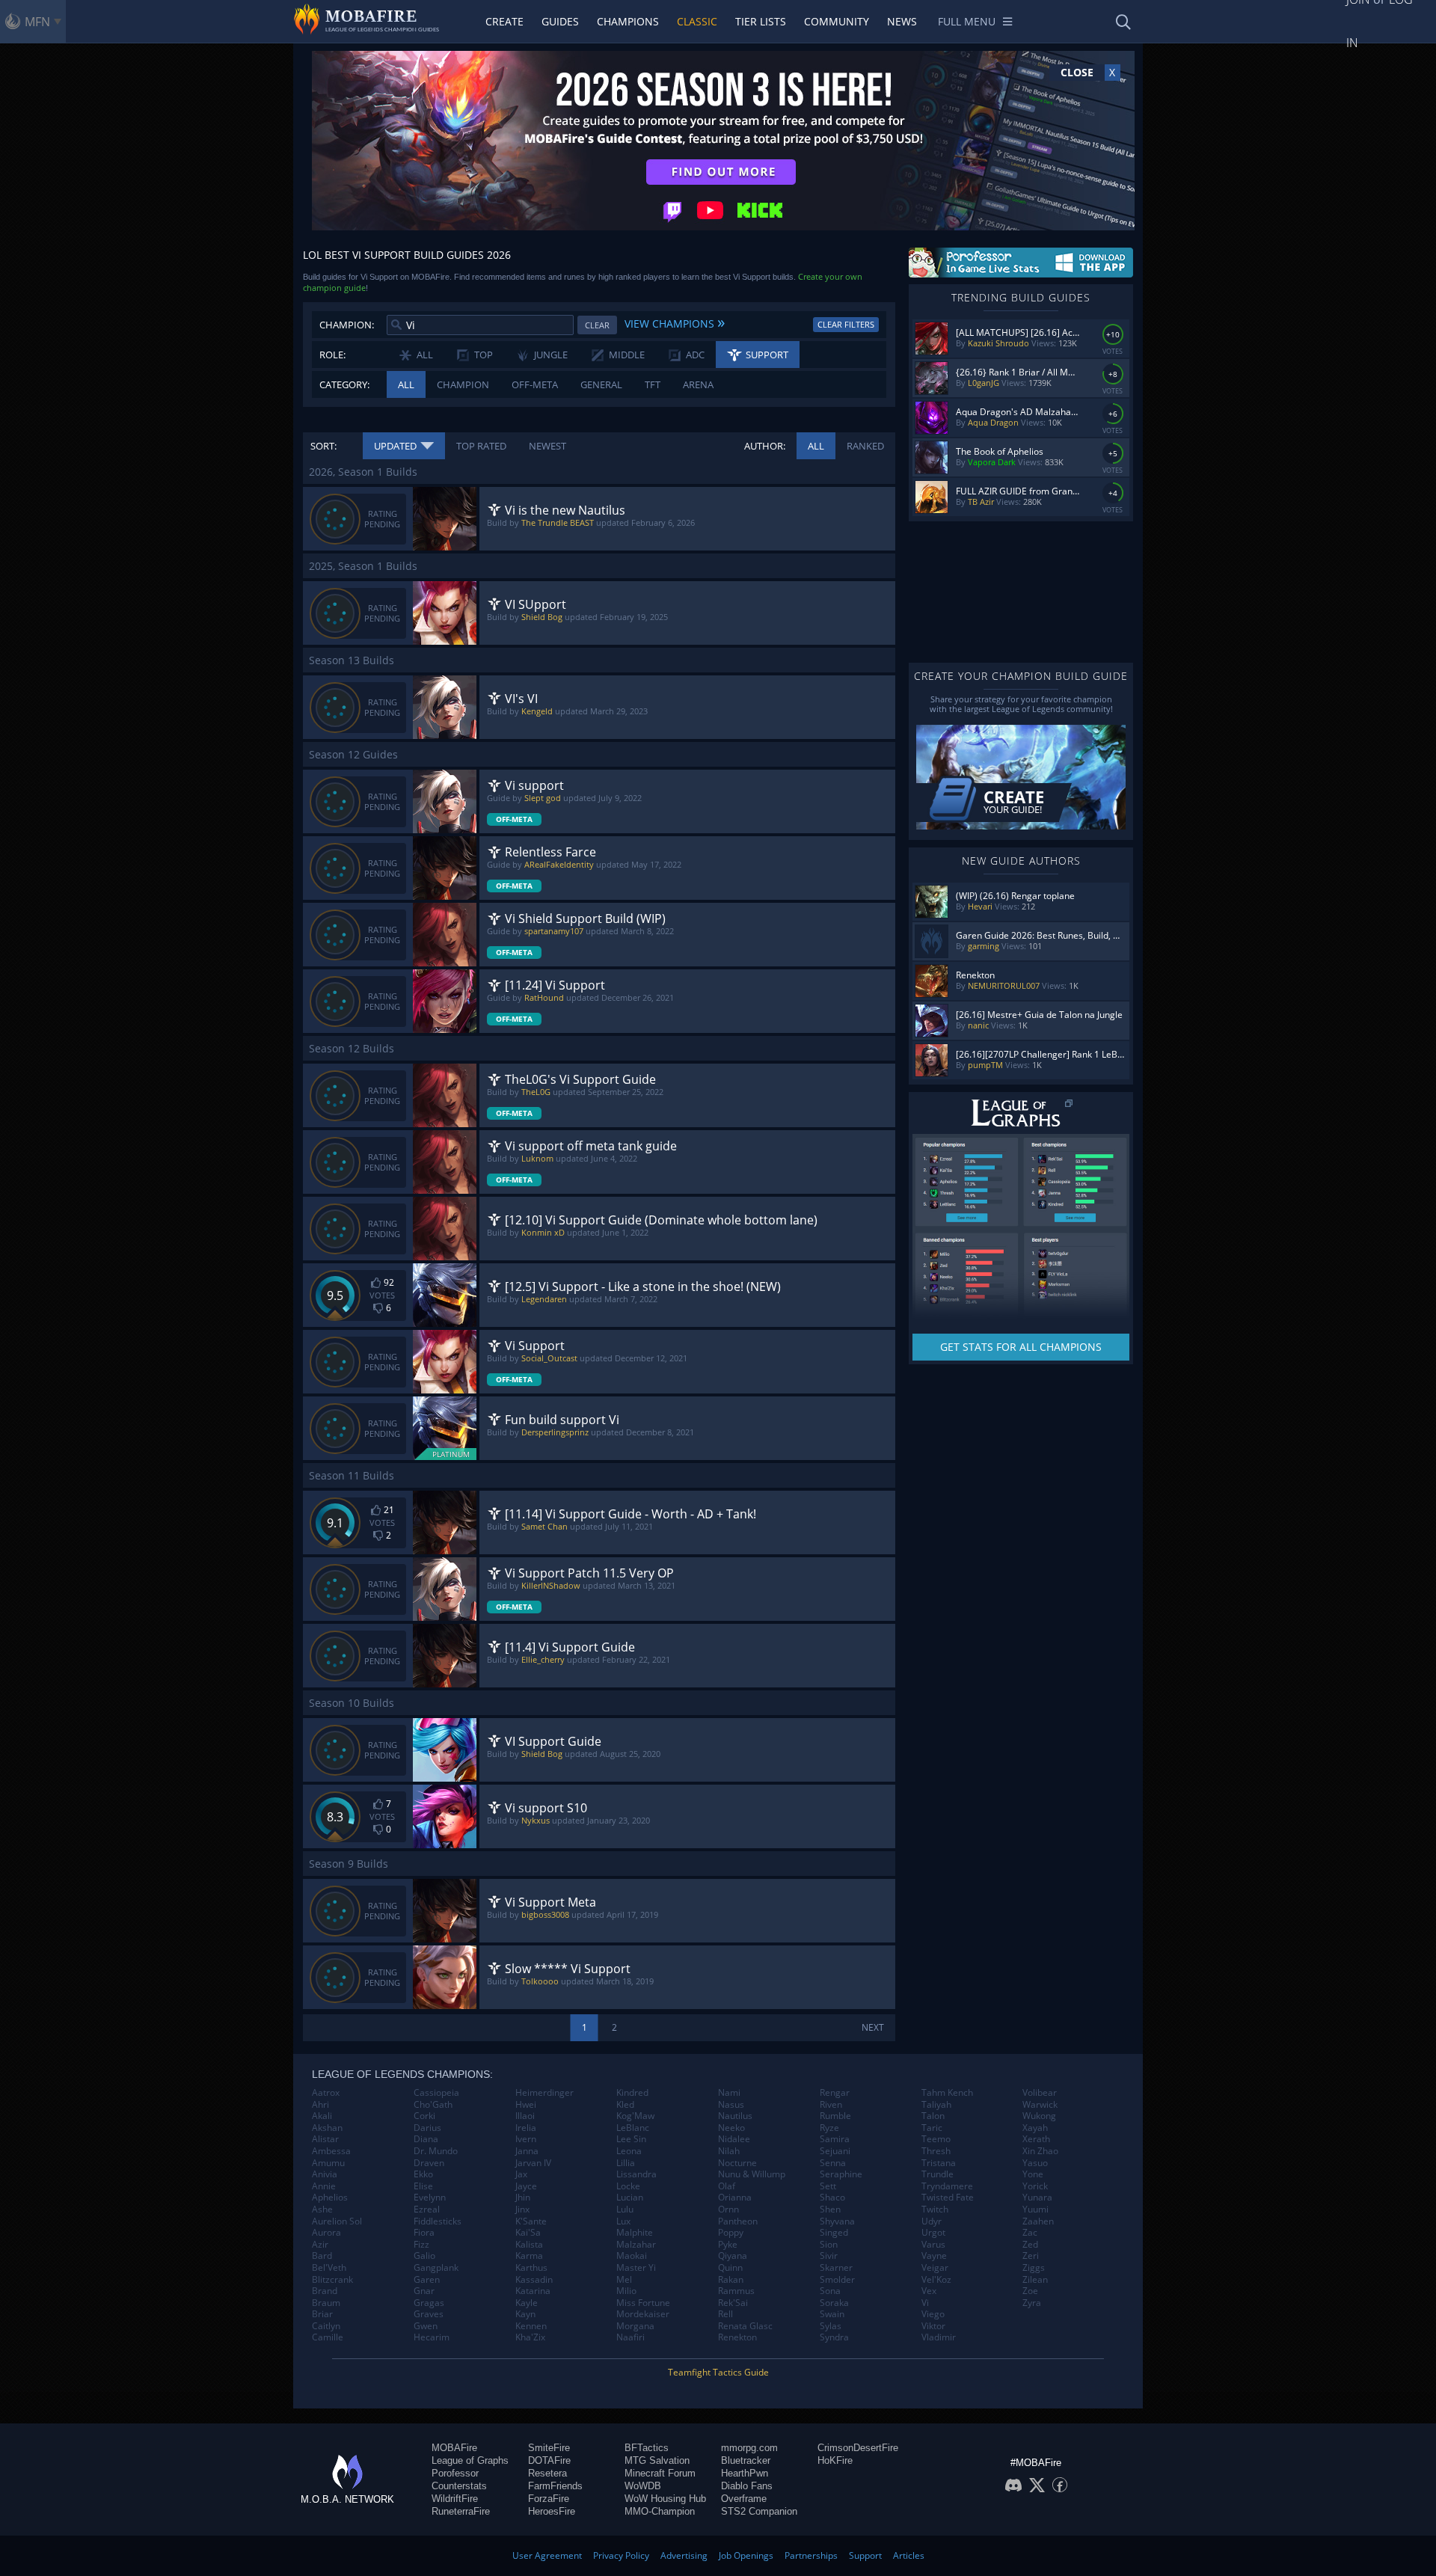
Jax (521, 2174)
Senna (833, 2163)
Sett (828, 2186)
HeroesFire (552, 2511)
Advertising (684, 2555)
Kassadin (534, 2280)
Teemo (936, 2139)
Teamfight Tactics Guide (718, 2372)
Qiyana (733, 2256)
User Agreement (547, 2555)
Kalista (529, 2245)
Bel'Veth (329, 2268)
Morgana (635, 2326)
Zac (1030, 2233)
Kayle (527, 2303)
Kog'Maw (635, 2116)
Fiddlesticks (438, 2221)
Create (504, 21)
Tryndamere (947, 2186)
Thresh (936, 2151)
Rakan (731, 2280)
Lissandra (636, 2174)
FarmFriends (555, 2486)
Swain (832, 2314)
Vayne (934, 2256)
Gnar (424, 2291)
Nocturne (737, 2163)
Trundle (938, 2174)
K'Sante (531, 2221)
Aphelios (330, 2198)
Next (873, 2027)
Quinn (730, 2268)
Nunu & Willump (752, 2174)
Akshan (327, 2128)
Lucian (630, 2198)
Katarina (533, 2291)
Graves (429, 2314)
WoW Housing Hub (665, 2499)
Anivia (325, 2174)
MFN (37, 22)
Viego (933, 2314)
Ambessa (331, 2151)
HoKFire (835, 2460)
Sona (830, 2291)
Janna (527, 2151)
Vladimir (939, 2337)
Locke (628, 2186)
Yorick (1035, 2186)
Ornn (728, 2209)
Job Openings (746, 2555)
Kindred (632, 2093)
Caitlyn (326, 2326)
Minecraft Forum (660, 2473)
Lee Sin (631, 2139)
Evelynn (430, 2198)
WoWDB (643, 2486)
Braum (326, 2303)
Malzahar (636, 2245)
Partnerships (811, 2555)
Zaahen (1038, 2221)
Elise (423, 2186)
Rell (725, 2314)
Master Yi (636, 2268)
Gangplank (436, 2268)
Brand (325, 2291)
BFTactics (647, 2448)
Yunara (1037, 2198)
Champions (628, 21)
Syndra (834, 2337)
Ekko (423, 2174)
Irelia (526, 2128)
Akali (322, 2116)
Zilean (1035, 2280)
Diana (426, 2139)
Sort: (323, 446)
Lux (623, 2221)
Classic (697, 21)
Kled (625, 2105)
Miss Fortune (643, 2303)
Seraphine (841, 2174)
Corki (424, 2116)
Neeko (731, 2128)
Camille (328, 2337)
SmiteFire (549, 2448)
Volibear (1040, 2093)
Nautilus (735, 2116)
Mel (624, 2280)
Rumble (835, 2116)
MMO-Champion (660, 2511)
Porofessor (455, 2473)
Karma (529, 2256)
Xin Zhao (1040, 2151)
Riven (831, 2105)
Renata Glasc (745, 2326)
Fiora (424, 2233)
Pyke (728, 2245)
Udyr (932, 2221)
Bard (322, 2256)
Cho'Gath (433, 2105)
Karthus (531, 2268)
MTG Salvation (657, 2460)
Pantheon (738, 2221)
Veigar (935, 2268)
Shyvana (837, 2221)
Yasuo (1035, 2163)
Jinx (522, 2209)
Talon (933, 2116)
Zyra (1032, 2303)
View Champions (675, 322)
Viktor (933, 2326)
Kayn (525, 2314)
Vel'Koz (936, 2280)
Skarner (836, 2268)
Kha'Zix (530, 2337)
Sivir (829, 2256)
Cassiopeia (436, 2093)
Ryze (829, 2128)
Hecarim (432, 2337)
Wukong (1039, 2116)
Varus (933, 2245)
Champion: (347, 325)
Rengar (835, 2093)
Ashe (322, 2209)
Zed (1030, 2245)
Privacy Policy (621, 2555)
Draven (429, 2163)
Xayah (1035, 2128)
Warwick (1040, 2105)
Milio (626, 2291)
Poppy (731, 2233)
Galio (424, 2256)
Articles (909, 2555)
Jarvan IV (533, 2163)
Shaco (832, 2198)
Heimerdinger (544, 2093)
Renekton (737, 2337)
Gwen (426, 2326)
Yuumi (1035, 2209)
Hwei (526, 2105)
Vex (929, 2291)
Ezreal (427, 2209)
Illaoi (525, 2116)
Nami (729, 2093)
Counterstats (459, 2486)
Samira (835, 2139)
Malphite (635, 2233)
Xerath (1036, 2139)
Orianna (735, 2198)
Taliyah (936, 2105)
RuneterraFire (461, 2511)
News (902, 21)
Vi (925, 2303)
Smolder (837, 2280)
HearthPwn (745, 2473)
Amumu (328, 2163)
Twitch (935, 2209)
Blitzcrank (332, 2280)
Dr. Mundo (436, 2151)
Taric (932, 2128)
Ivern (526, 2139)
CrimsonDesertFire (858, 2448)
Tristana (939, 2163)
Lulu (625, 2209)
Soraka (834, 2303)
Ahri (320, 2105)
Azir (320, 2245)
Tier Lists (761, 21)
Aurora (326, 2233)
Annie (324, 2186)
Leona (629, 2151)
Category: (344, 384)
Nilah (729, 2151)
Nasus (731, 2105)
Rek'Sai (733, 2303)
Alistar (325, 2139)
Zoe (1030, 2291)
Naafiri (630, 2337)
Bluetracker (746, 2460)
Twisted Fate (948, 2198)
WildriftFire (455, 2499)
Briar (322, 2314)
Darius (427, 2128)
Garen (427, 2280)
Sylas (831, 2326)
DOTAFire (549, 2460)
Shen (830, 2209)
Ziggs (1034, 2268)
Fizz (421, 2245)
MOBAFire (454, 2448)
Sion (829, 2245)
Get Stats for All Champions (1021, 1347)
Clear (597, 325)
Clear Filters (846, 324)
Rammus (736, 2291)
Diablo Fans (747, 2486)
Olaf (727, 2186)
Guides (560, 21)
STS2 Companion (759, 2511)
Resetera (547, 2473)
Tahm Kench (947, 2093)
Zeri (1031, 2256)
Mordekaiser (643, 2314)
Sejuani (835, 2151)
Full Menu (967, 21)
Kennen (531, 2326)
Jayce (526, 2186)
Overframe (744, 2499)
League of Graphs (470, 2460)
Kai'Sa (528, 2233)
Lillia (626, 2163)
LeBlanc (633, 2128)
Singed (834, 2233)
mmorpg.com (749, 2448)
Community (837, 21)
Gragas (429, 2303)
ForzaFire (549, 2499)
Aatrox (326, 2093)
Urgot (933, 2233)
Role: (332, 355)
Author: (765, 446)
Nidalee (734, 2139)
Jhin (523, 2198)
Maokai (632, 2256)
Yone (1033, 2174)
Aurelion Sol (337, 2221)
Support (865, 2555)
